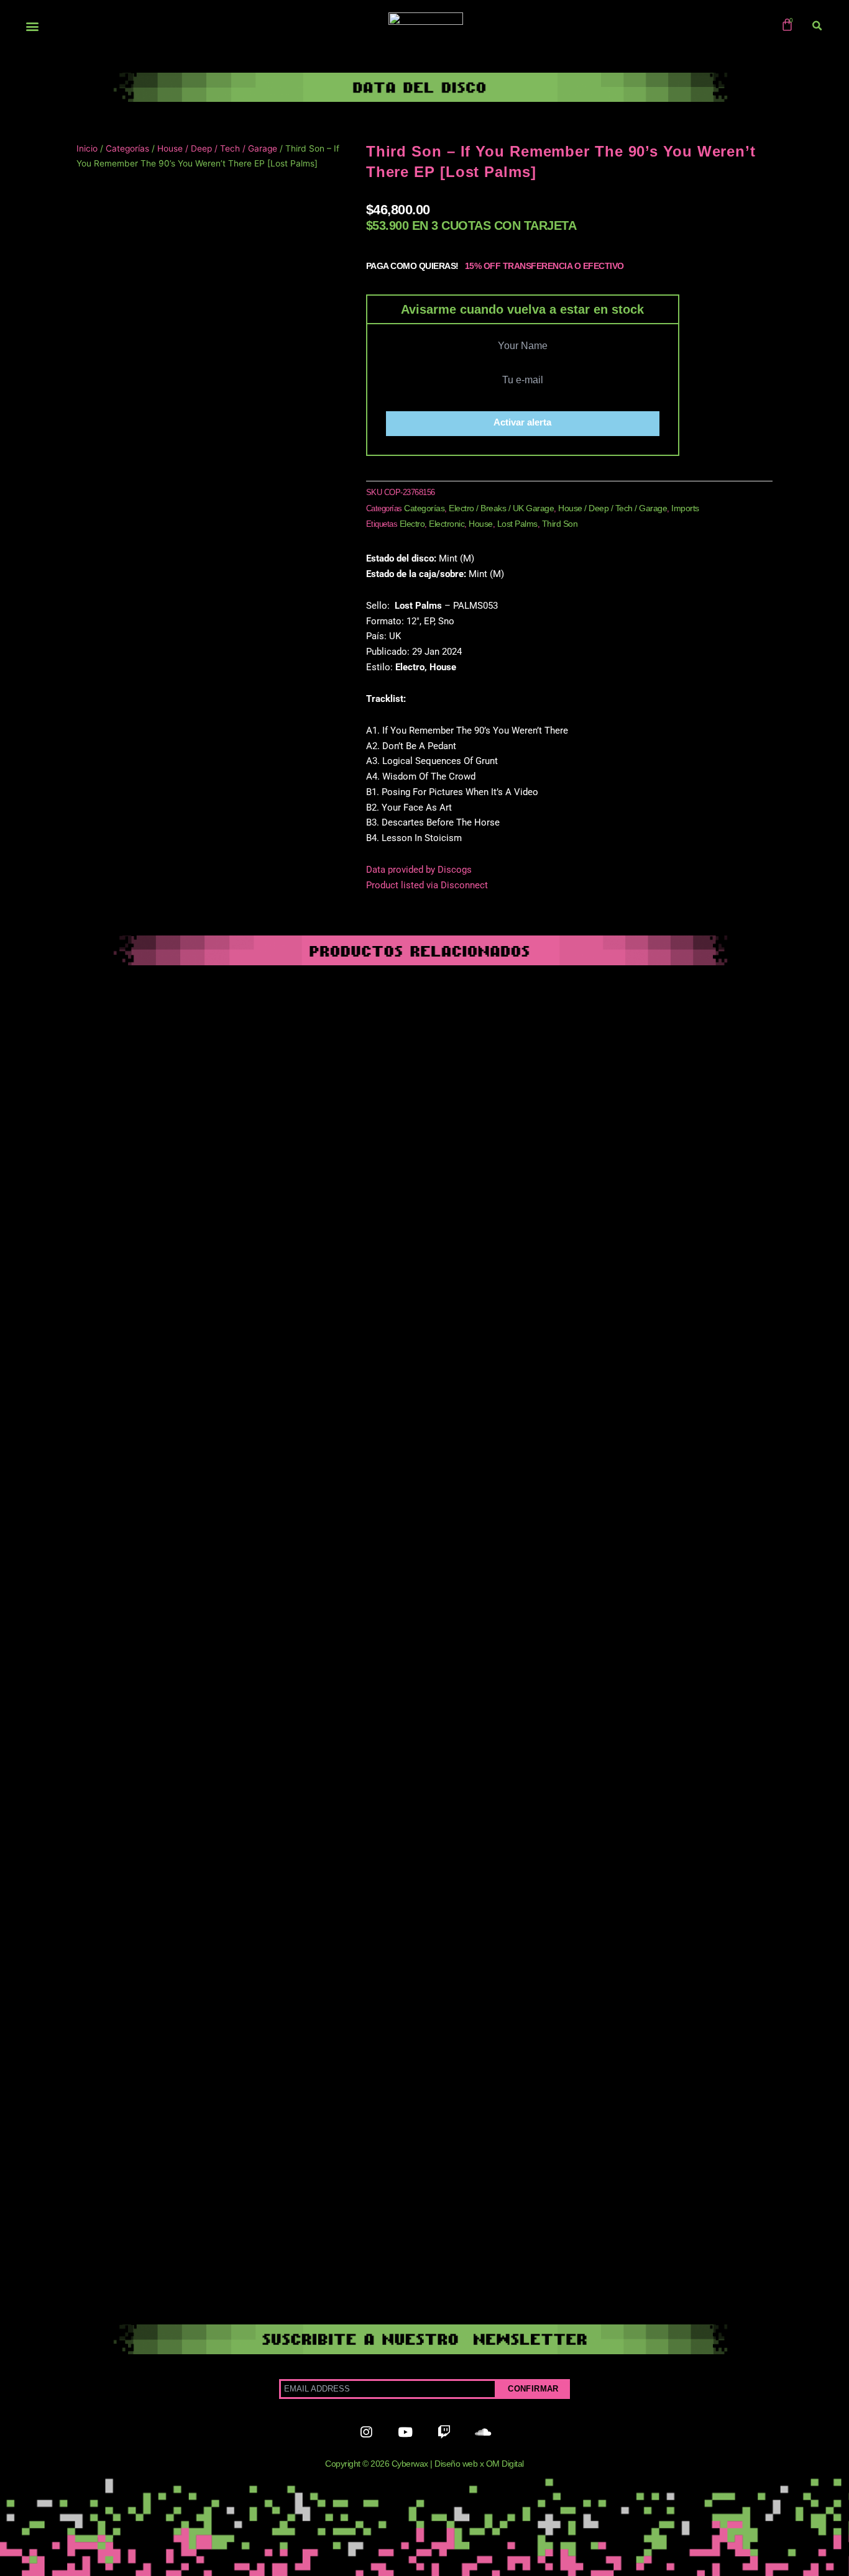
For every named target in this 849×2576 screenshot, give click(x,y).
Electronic (447, 524)
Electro (412, 524)
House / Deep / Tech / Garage (217, 148)
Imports (685, 508)
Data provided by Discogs (419, 870)
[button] (32, 26)
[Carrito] (787, 25)
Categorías (127, 148)
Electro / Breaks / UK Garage (501, 508)
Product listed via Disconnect (427, 885)
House (481, 524)
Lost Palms (517, 524)
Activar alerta (522, 422)
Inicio (87, 148)
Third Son (560, 524)
